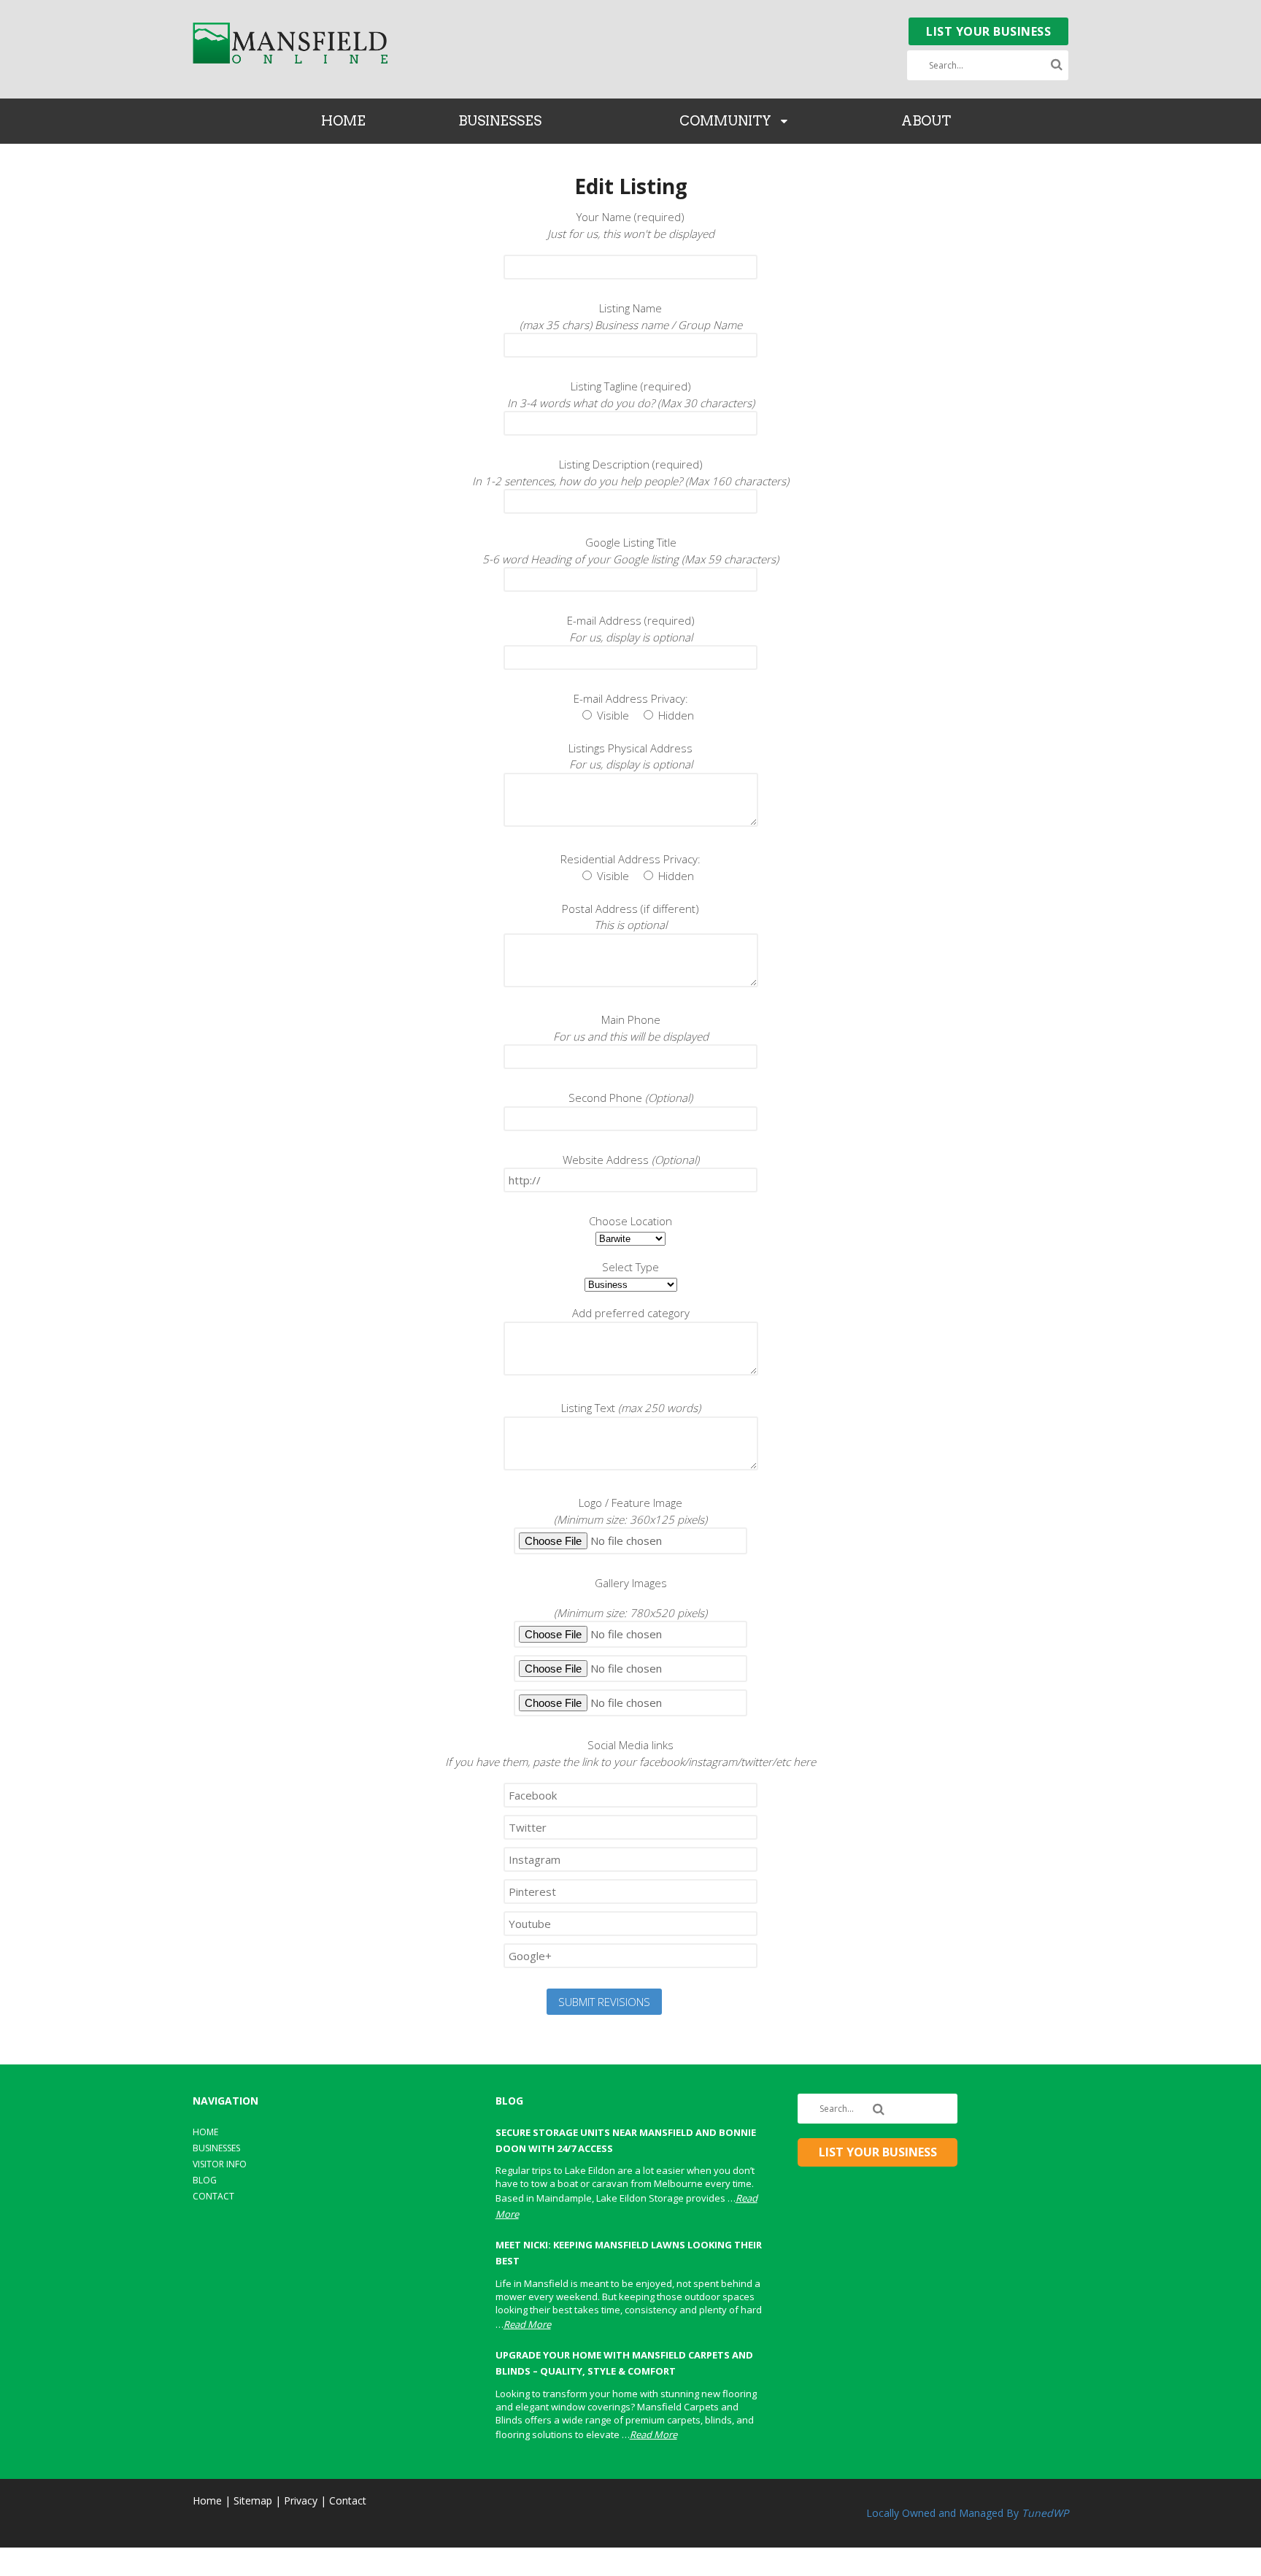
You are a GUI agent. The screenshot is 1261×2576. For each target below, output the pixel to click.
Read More (527, 2324)
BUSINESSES (500, 121)
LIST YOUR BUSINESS (988, 31)
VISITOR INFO (220, 2164)
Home (207, 2500)
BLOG (205, 2180)
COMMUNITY (725, 121)
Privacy (301, 2500)
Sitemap (253, 2500)
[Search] (1057, 65)
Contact (348, 2500)
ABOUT (926, 121)
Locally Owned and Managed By (967, 2513)
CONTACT (213, 2196)
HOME (343, 121)
